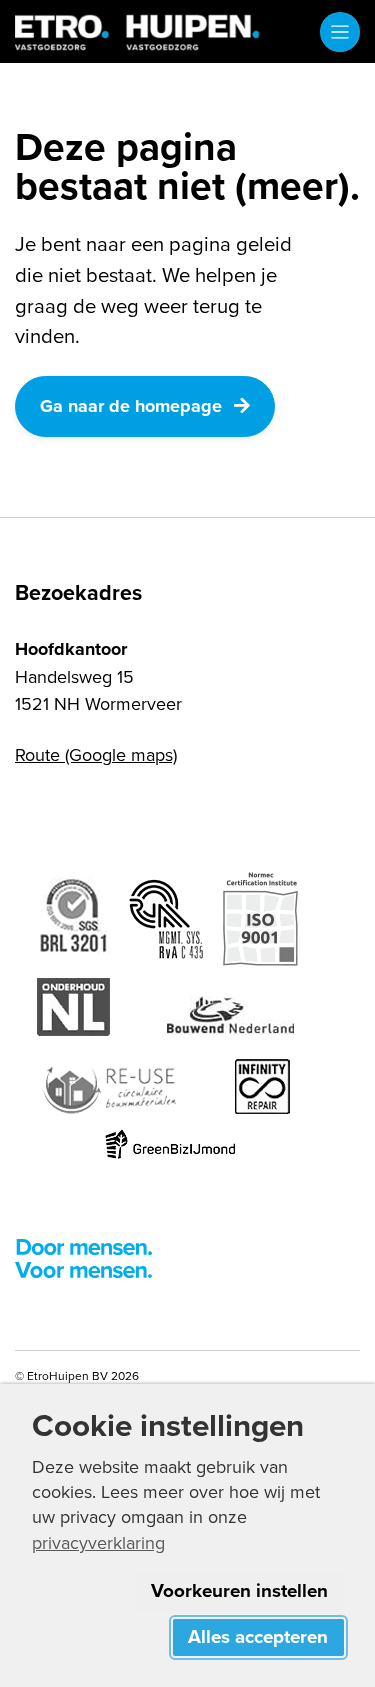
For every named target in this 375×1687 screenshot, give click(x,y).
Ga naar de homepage (131, 406)
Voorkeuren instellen (239, 1590)
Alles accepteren (258, 1636)
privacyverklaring (98, 1542)
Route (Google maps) (96, 754)
